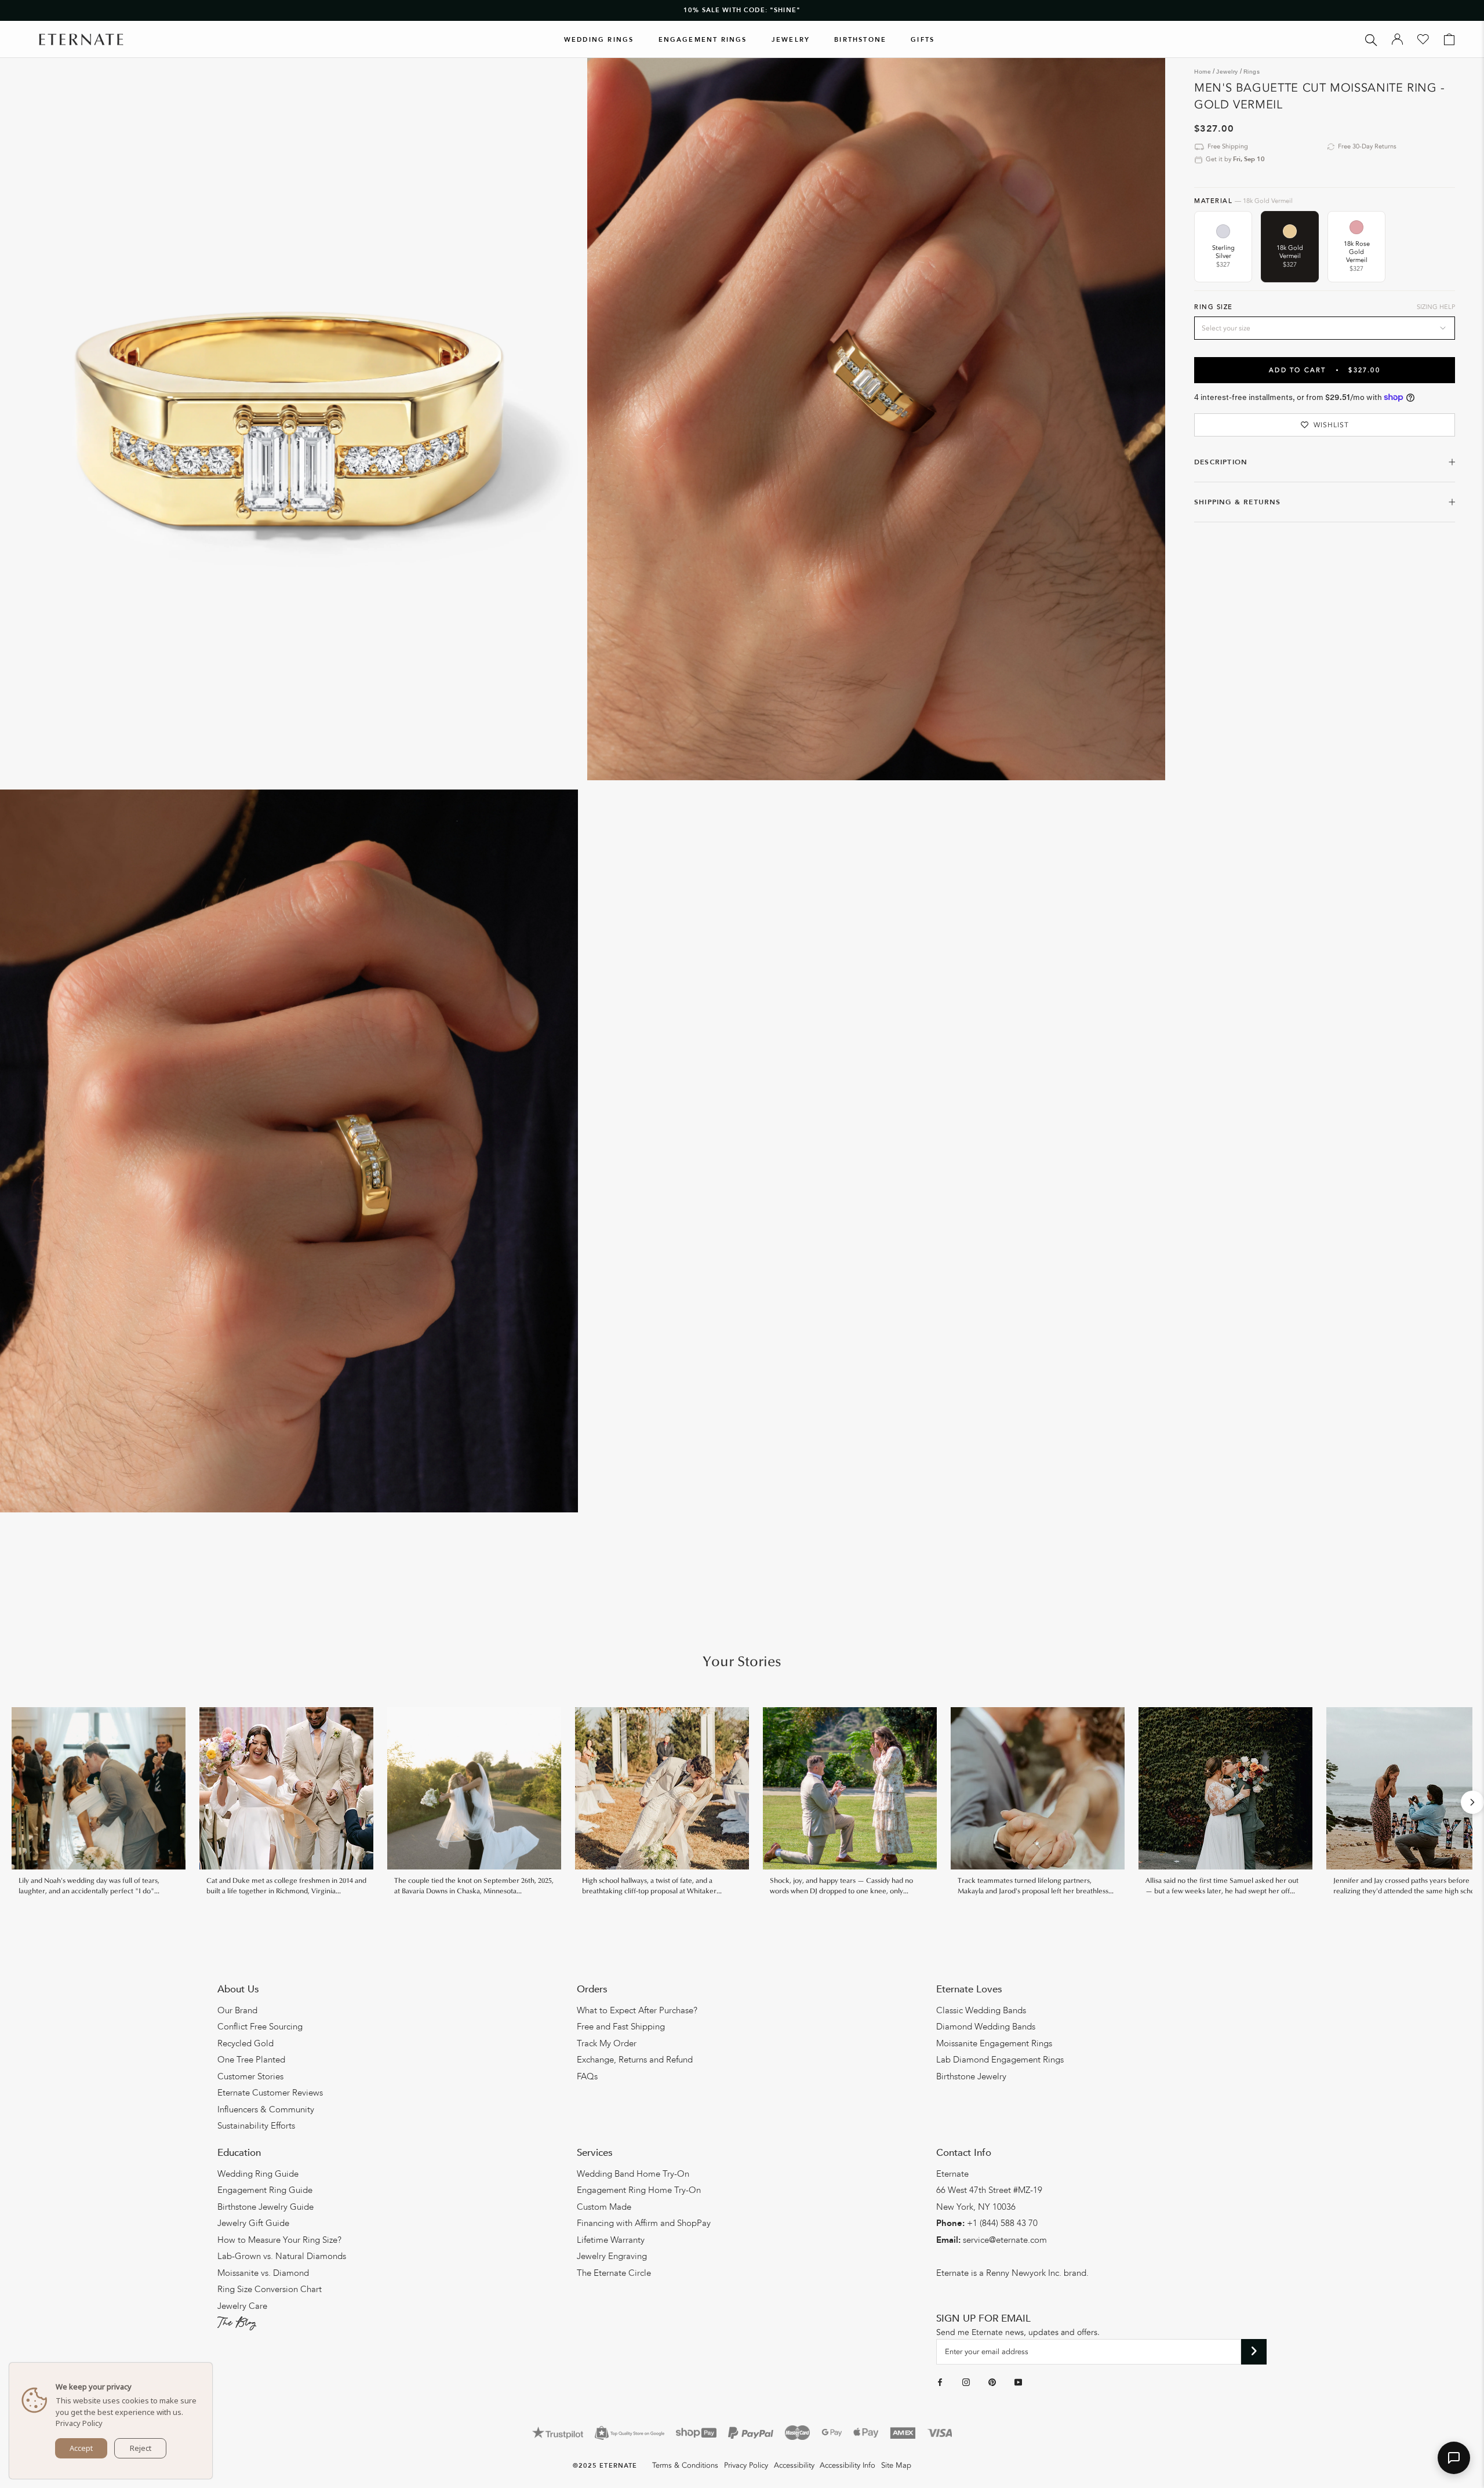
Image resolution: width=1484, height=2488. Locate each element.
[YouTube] (1018, 2382)
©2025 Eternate (605, 2466)
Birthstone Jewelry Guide (265, 2207)
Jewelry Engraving (612, 2256)
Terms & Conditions (685, 2465)
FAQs (587, 2076)
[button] (1454, 2458)
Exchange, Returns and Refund (635, 2060)
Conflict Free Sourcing (260, 2027)
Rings (1252, 72)
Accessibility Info (848, 2465)
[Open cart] (1449, 39)
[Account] (1397, 39)
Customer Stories (250, 2076)
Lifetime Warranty (611, 2240)
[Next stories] (1472, 1802)
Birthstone (860, 40)
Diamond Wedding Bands (986, 2027)
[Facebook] (940, 2382)
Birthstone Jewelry (971, 2076)
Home (1203, 72)
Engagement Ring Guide (265, 2190)
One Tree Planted (251, 2060)
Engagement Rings (703, 40)
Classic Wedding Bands (981, 2010)
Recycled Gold (245, 2043)
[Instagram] (966, 2382)
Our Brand (237, 2010)
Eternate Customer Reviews (270, 2093)
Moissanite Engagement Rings (994, 2043)
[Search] (1371, 39)
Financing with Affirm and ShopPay (644, 2223)
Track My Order (607, 2043)
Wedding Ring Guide (258, 2174)
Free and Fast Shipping (621, 2027)
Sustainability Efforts (256, 2126)
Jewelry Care (242, 2306)
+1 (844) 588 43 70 (1002, 2223)
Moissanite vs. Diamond (263, 2273)
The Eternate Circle (614, 2273)
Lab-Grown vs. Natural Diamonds (282, 2256)
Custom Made (604, 2207)
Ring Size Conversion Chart (270, 2289)
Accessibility (794, 2465)
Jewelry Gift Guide (253, 2223)
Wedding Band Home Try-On (633, 2174)
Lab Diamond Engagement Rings (1000, 2060)
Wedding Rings (599, 40)
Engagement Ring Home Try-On (639, 2190)
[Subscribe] (1254, 2352)
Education (239, 2153)
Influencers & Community (266, 2109)
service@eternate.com (1005, 2240)
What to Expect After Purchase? (637, 2010)
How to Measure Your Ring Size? (279, 2240)
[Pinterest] (992, 2382)
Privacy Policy (746, 2465)
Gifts (923, 40)
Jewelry (791, 40)
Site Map (896, 2465)
